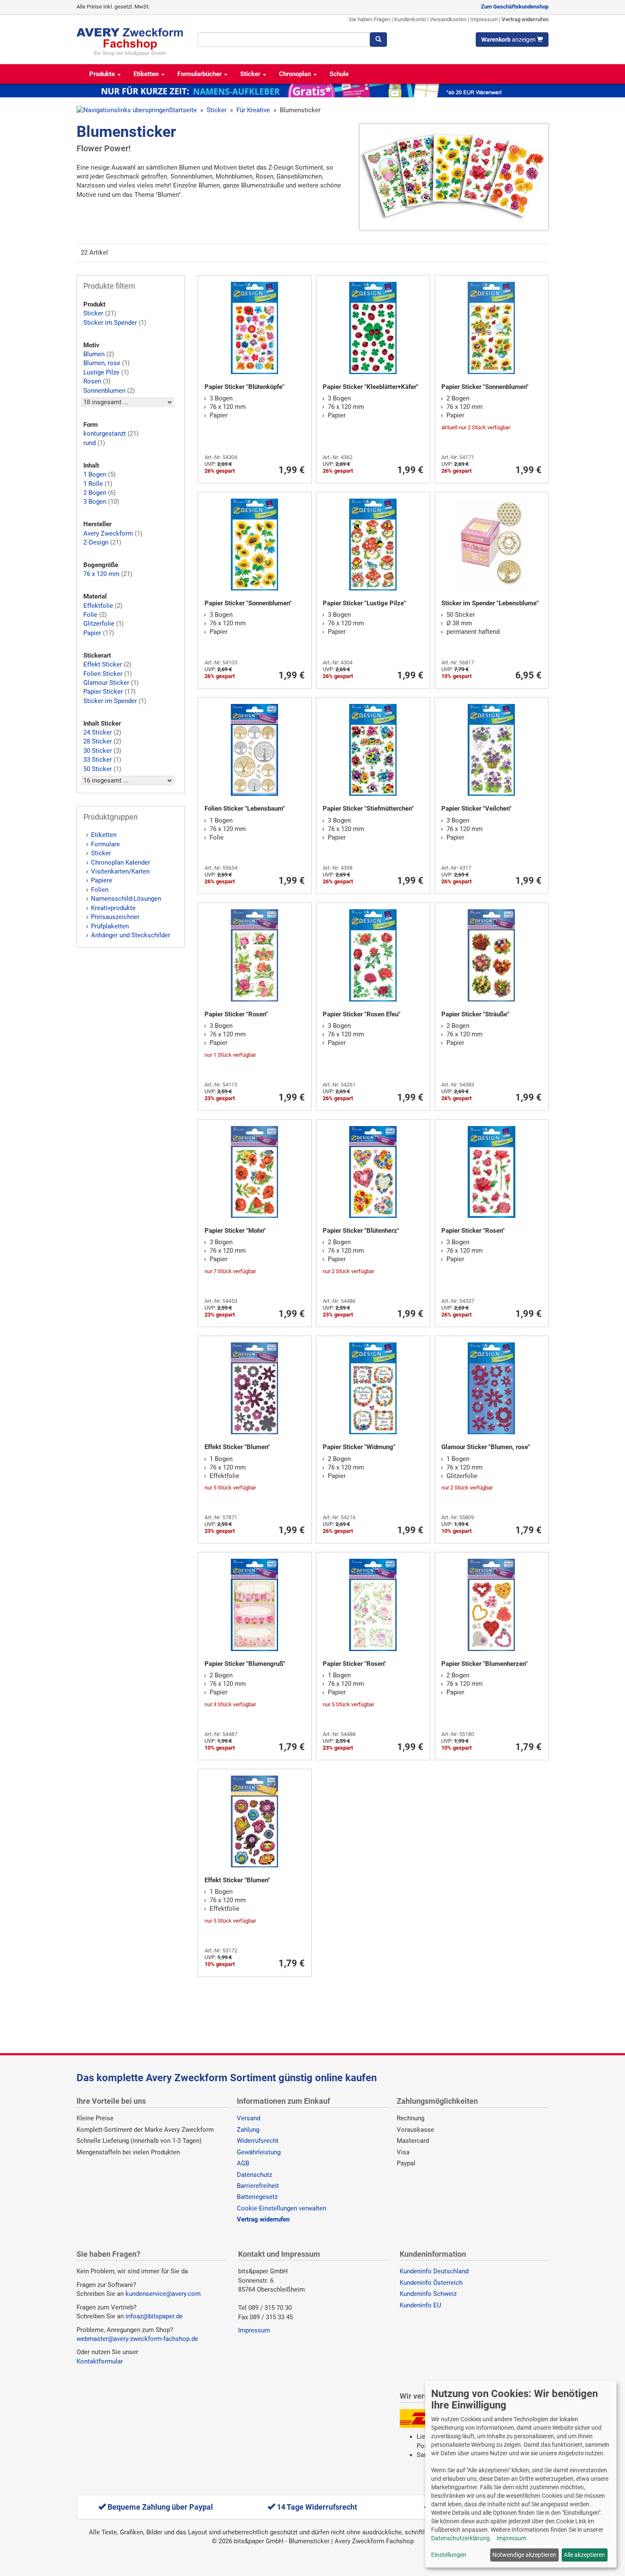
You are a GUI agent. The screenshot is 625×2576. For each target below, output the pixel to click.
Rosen (92, 381)
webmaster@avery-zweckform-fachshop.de (137, 2339)
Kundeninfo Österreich (431, 2283)
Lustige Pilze (101, 372)
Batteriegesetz (257, 2197)
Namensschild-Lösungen (126, 899)
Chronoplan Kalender (121, 862)
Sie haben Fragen (369, 19)
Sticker (251, 74)
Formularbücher (200, 74)
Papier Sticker (103, 692)
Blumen (94, 354)
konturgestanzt (105, 434)
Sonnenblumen (104, 391)
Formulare (105, 844)
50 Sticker (98, 769)
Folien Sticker (103, 674)
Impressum (484, 19)
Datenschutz (254, 2175)
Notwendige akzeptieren (524, 2555)
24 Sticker (98, 732)
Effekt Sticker (103, 664)
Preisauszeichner (115, 917)
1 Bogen (95, 474)
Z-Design (96, 542)
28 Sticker (98, 741)
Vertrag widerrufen (525, 19)
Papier (92, 633)
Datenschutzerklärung (460, 2538)
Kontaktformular (100, 2361)
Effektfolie (98, 606)
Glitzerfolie (99, 624)
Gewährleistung (259, 2152)
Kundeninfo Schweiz (428, 2294)
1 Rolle (93, 484)
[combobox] (284, 40)
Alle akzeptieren (584, 2555)
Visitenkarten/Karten (120, 871)
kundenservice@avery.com (163, 2294)
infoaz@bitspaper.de (154, 2316)
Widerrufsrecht (258, 2141)
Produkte (103, 74)
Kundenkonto (410, 19)
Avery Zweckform (108, 533)
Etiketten (147, 74)
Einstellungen (449, 2555)
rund (89, 443)
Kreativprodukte (113, 908)
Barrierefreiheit (258, 2186)
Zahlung (248, 2130)
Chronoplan (296, 74)
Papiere (102, 880)
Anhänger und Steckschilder (131, 935)
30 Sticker (98, 751)
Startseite (183, 110)
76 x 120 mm (101, 574)
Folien (100, 890)
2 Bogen (95, 493)
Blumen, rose (102, 363)
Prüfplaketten (110, 926)
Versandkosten (448, 19)
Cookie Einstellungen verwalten (281, 2208)
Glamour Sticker (106, 683)
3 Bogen (95, 502)
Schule (339, 74)
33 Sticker (98, 760)
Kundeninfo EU (420, 2305)
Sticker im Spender (110, 323)
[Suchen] (378, 40)
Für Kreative (253, 110)
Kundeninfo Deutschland (434, 2271)
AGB (243, 2163)
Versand (249, 2118)
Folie (90, 615)
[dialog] (521, 2474)
